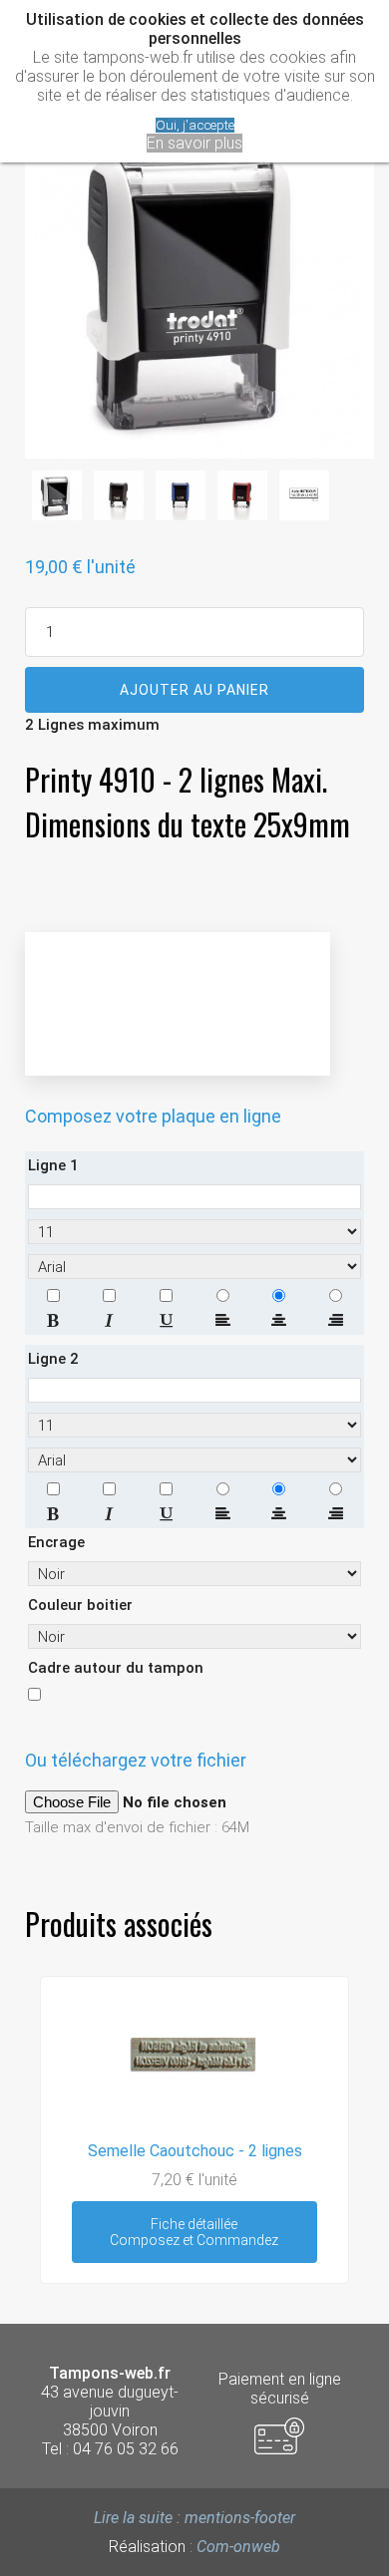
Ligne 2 (53, 1359)
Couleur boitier (80, 1605)
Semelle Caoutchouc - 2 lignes (195, 2151)
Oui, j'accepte (195, 125)
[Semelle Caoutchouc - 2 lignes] (194, 2126)
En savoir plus (194, 143)
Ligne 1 (53, 1165)
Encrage (56, 1542)
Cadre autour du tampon (116, 1668)
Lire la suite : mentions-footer (194, 2518)
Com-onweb (238, 2547)
